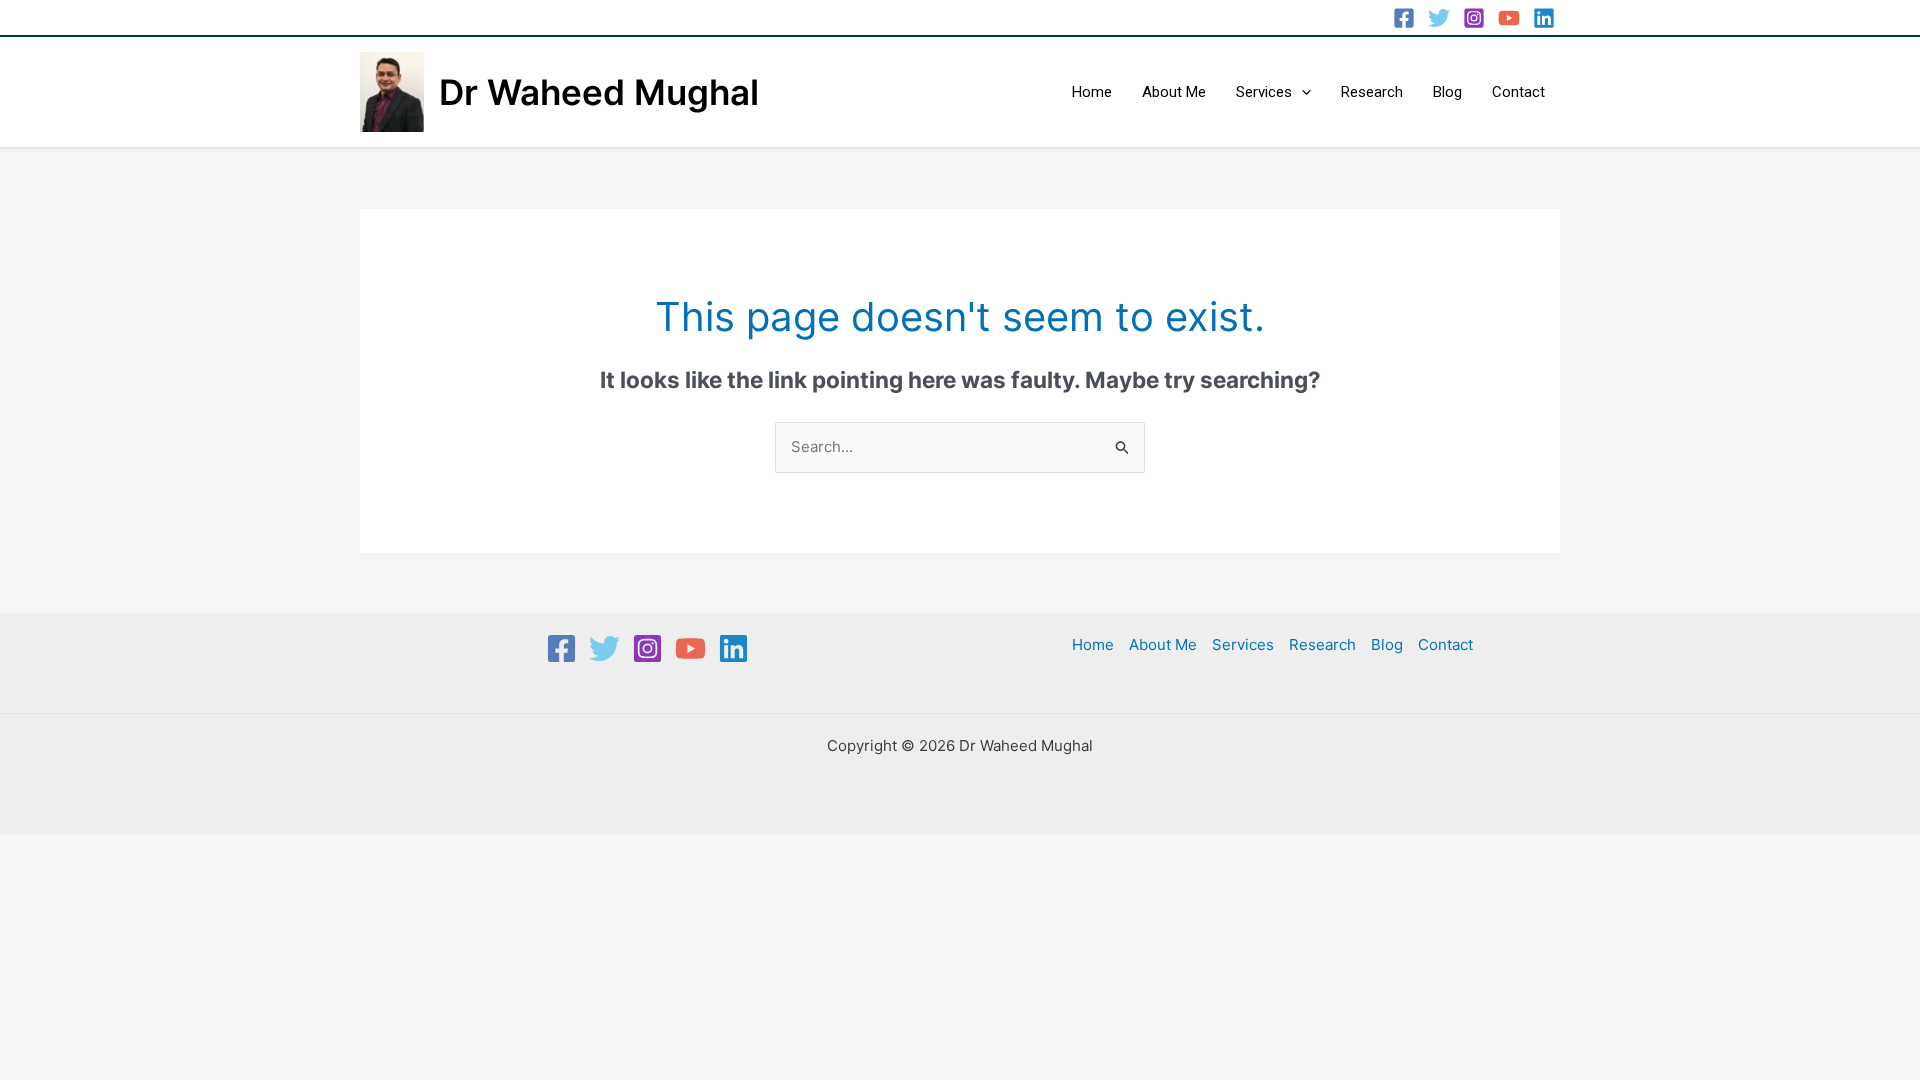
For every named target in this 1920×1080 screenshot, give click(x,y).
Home (1092, 92)
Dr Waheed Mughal (599, 92)
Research (1372, 92)
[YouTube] (1509, 18)
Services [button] (1264, 92)
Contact (1518, 92)
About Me (1174, 92)
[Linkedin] (1544, 18)
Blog (1447, 92)
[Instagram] (1474, 18)
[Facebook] (1404, 18)
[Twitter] (1439, 18)
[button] (1301, 92)
